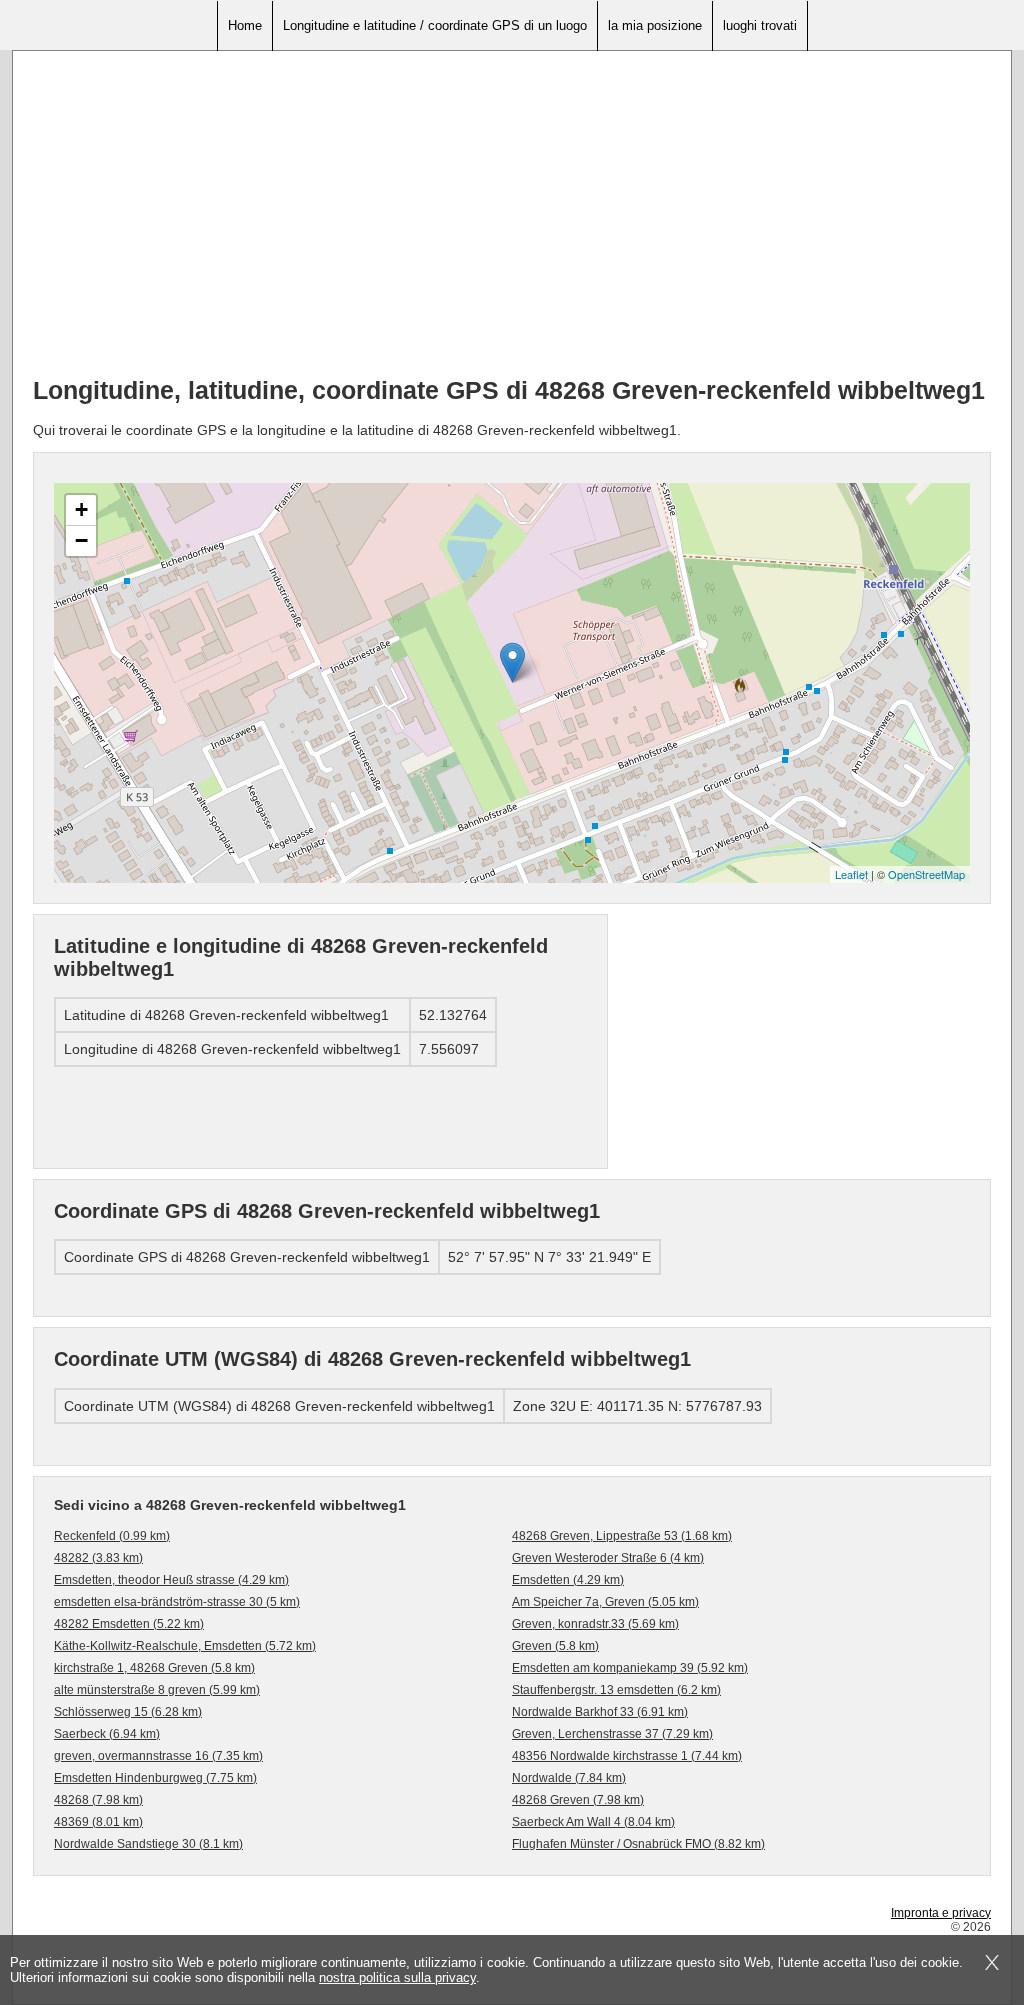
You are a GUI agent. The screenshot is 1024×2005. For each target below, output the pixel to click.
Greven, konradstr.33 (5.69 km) (595, 1624)
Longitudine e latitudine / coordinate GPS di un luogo (435, 25)
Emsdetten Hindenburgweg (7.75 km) (155, 1778)
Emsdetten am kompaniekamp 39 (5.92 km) (630, 1668)
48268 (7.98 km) (98, 1800)
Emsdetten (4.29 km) (568, 1580)
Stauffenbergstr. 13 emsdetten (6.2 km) (616, 1690)
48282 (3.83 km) (98, 1558)
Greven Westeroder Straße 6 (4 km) (608, 1558)
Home (245, 25)
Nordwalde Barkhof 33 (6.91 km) (600, 1712)
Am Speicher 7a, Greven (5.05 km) (605, 1602)
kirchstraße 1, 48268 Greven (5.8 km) (154, 1668)
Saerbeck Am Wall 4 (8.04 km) (593, 1822)
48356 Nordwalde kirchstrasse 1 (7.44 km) (627, 1756)
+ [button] (81, 509)
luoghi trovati (760, 25)
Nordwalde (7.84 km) (569, 1778)
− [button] (81, 540)
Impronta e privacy (941, 1913)
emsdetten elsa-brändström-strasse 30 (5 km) (177, 1602)
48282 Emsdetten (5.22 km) (129, 1624)
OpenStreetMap (926, 874)
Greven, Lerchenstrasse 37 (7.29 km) (612, 1734)
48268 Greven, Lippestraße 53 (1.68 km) (622, 1536)
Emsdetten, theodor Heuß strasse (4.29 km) (171, 1580)
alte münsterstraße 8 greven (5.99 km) (157, 1690)
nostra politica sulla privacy (397, 1977)
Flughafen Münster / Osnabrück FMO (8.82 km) (638, 1844)
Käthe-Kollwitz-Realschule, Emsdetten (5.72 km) (185, 1646)
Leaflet (851, 874)
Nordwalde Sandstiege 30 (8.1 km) (148, 1844)
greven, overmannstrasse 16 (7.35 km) (158, 1756)
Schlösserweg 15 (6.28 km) (128, 1712)
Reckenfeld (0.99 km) (112, 1536)
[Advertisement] (512, 221)
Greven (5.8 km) (555, 1646)
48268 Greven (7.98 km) (578, 1800)
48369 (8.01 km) (98, 1822)
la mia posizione (655, 25)
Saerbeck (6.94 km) (107, 1734)
